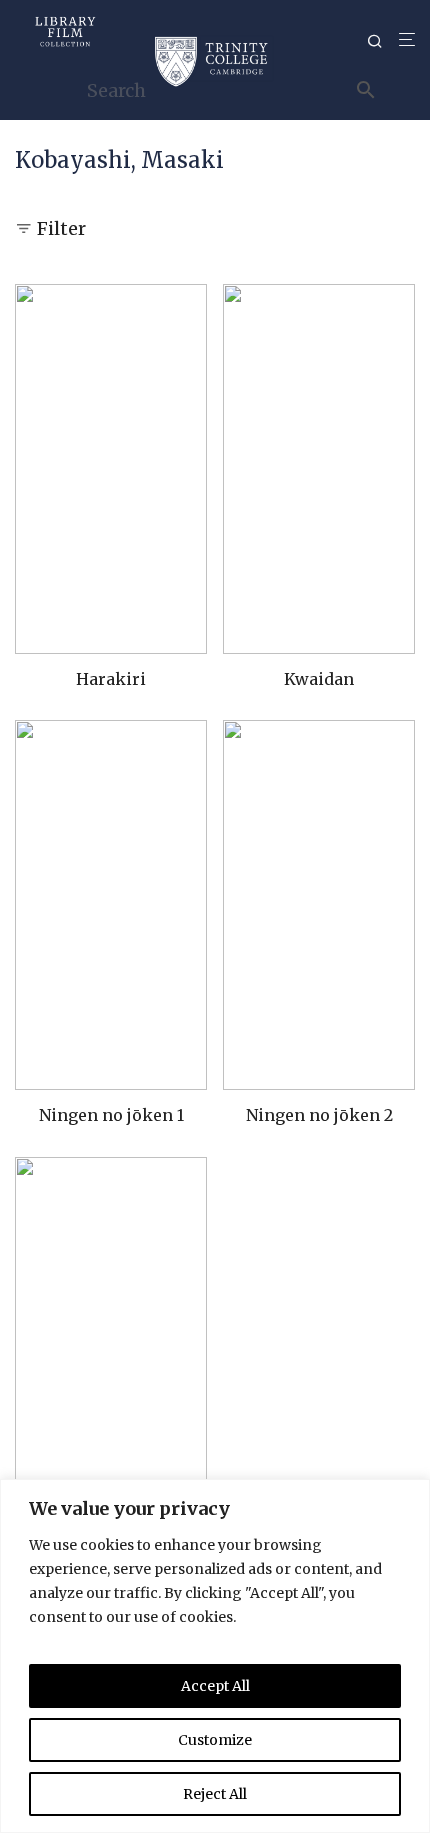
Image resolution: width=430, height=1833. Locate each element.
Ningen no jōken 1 (111, 1115)
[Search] (383, 41)
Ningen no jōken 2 (319, 1115)
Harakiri (111, 679)
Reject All (215, 1794)
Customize (215, 1740)
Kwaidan (319, 679)
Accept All (215, 1686)
